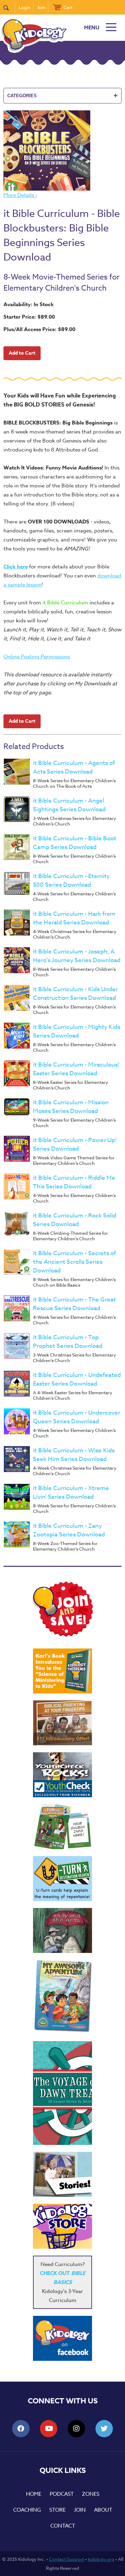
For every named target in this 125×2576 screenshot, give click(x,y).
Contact (63, 2526)
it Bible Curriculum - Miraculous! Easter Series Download (76, 1069)
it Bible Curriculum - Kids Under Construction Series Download (75, 994)
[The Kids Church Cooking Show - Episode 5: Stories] (62, 2174)
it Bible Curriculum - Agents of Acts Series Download (74, 767)
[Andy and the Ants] (62, 1930)
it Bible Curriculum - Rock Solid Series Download (75, 1220)
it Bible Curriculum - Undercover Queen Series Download (77, 1417)
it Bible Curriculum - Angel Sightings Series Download (69, 805)
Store (57, 2510)
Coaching (27, 2510)
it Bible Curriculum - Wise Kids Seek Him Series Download (74, 1455)
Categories (62, 95)
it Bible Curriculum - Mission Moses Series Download (71, 1107)
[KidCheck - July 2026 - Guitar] (62, 1775)
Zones (91, 2494)
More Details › (20, 195)
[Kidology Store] (62, 2226)
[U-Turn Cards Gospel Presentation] (62, 1879)
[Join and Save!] (62, 1635)
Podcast (62, 2494)
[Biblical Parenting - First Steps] (62, 1723)
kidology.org (101, 2559)
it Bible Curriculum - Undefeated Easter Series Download (77, 1379)
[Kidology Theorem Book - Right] (62, 1671)
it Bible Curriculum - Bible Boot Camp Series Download (75, 843)
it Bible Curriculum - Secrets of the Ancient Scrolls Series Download (74, 1262)
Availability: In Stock (29, 304)
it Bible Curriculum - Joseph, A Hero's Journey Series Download (77, 956)
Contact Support (66, 2559)
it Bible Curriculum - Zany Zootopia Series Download (69, 1530)
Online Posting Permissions (37, 657)
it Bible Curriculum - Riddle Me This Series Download (74, 1182)
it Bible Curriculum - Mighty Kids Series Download (77, 1031)
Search (9, 7)
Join (41, 7)
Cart (68, 7)
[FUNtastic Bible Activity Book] (62, 1827)
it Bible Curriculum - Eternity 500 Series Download (71, 880)
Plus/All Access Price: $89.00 (39, 329)
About (103, 2510)
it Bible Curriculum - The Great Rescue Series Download (74, 1304)
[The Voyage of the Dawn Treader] (62, 2093)
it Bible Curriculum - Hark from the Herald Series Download (74, 918)
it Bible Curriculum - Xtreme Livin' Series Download (71, 1492)
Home (34, 2494)
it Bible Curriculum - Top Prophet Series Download (68, 1342)
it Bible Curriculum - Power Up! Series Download (75, 1144)
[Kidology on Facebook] (62, 2338)
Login (25, 7)
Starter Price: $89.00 (29, 317)
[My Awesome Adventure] (62, 1997)
